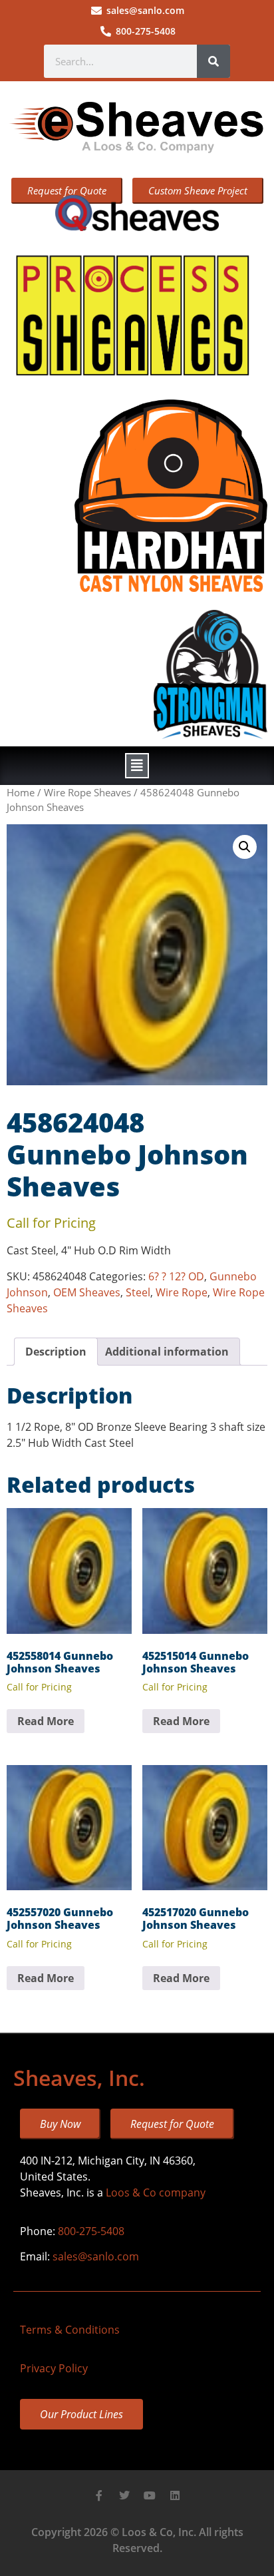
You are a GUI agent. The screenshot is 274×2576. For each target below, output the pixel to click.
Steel (138, 1292)
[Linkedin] (175, 2495)
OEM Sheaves (87, 1292)
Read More (46, 1721)
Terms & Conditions (70, 2330)
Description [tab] (56, 1352)
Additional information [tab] (167, 1352)
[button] (137, 766)
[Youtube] (150, 2495)
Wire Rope (182, 1292)
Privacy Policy (54, 2368)
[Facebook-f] (99, 2495)
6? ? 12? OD (176, 1276)
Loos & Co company (156, 2192)
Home (21, 792)
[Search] (213, 61)
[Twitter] (124, 2495)
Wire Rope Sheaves (87, 792)
